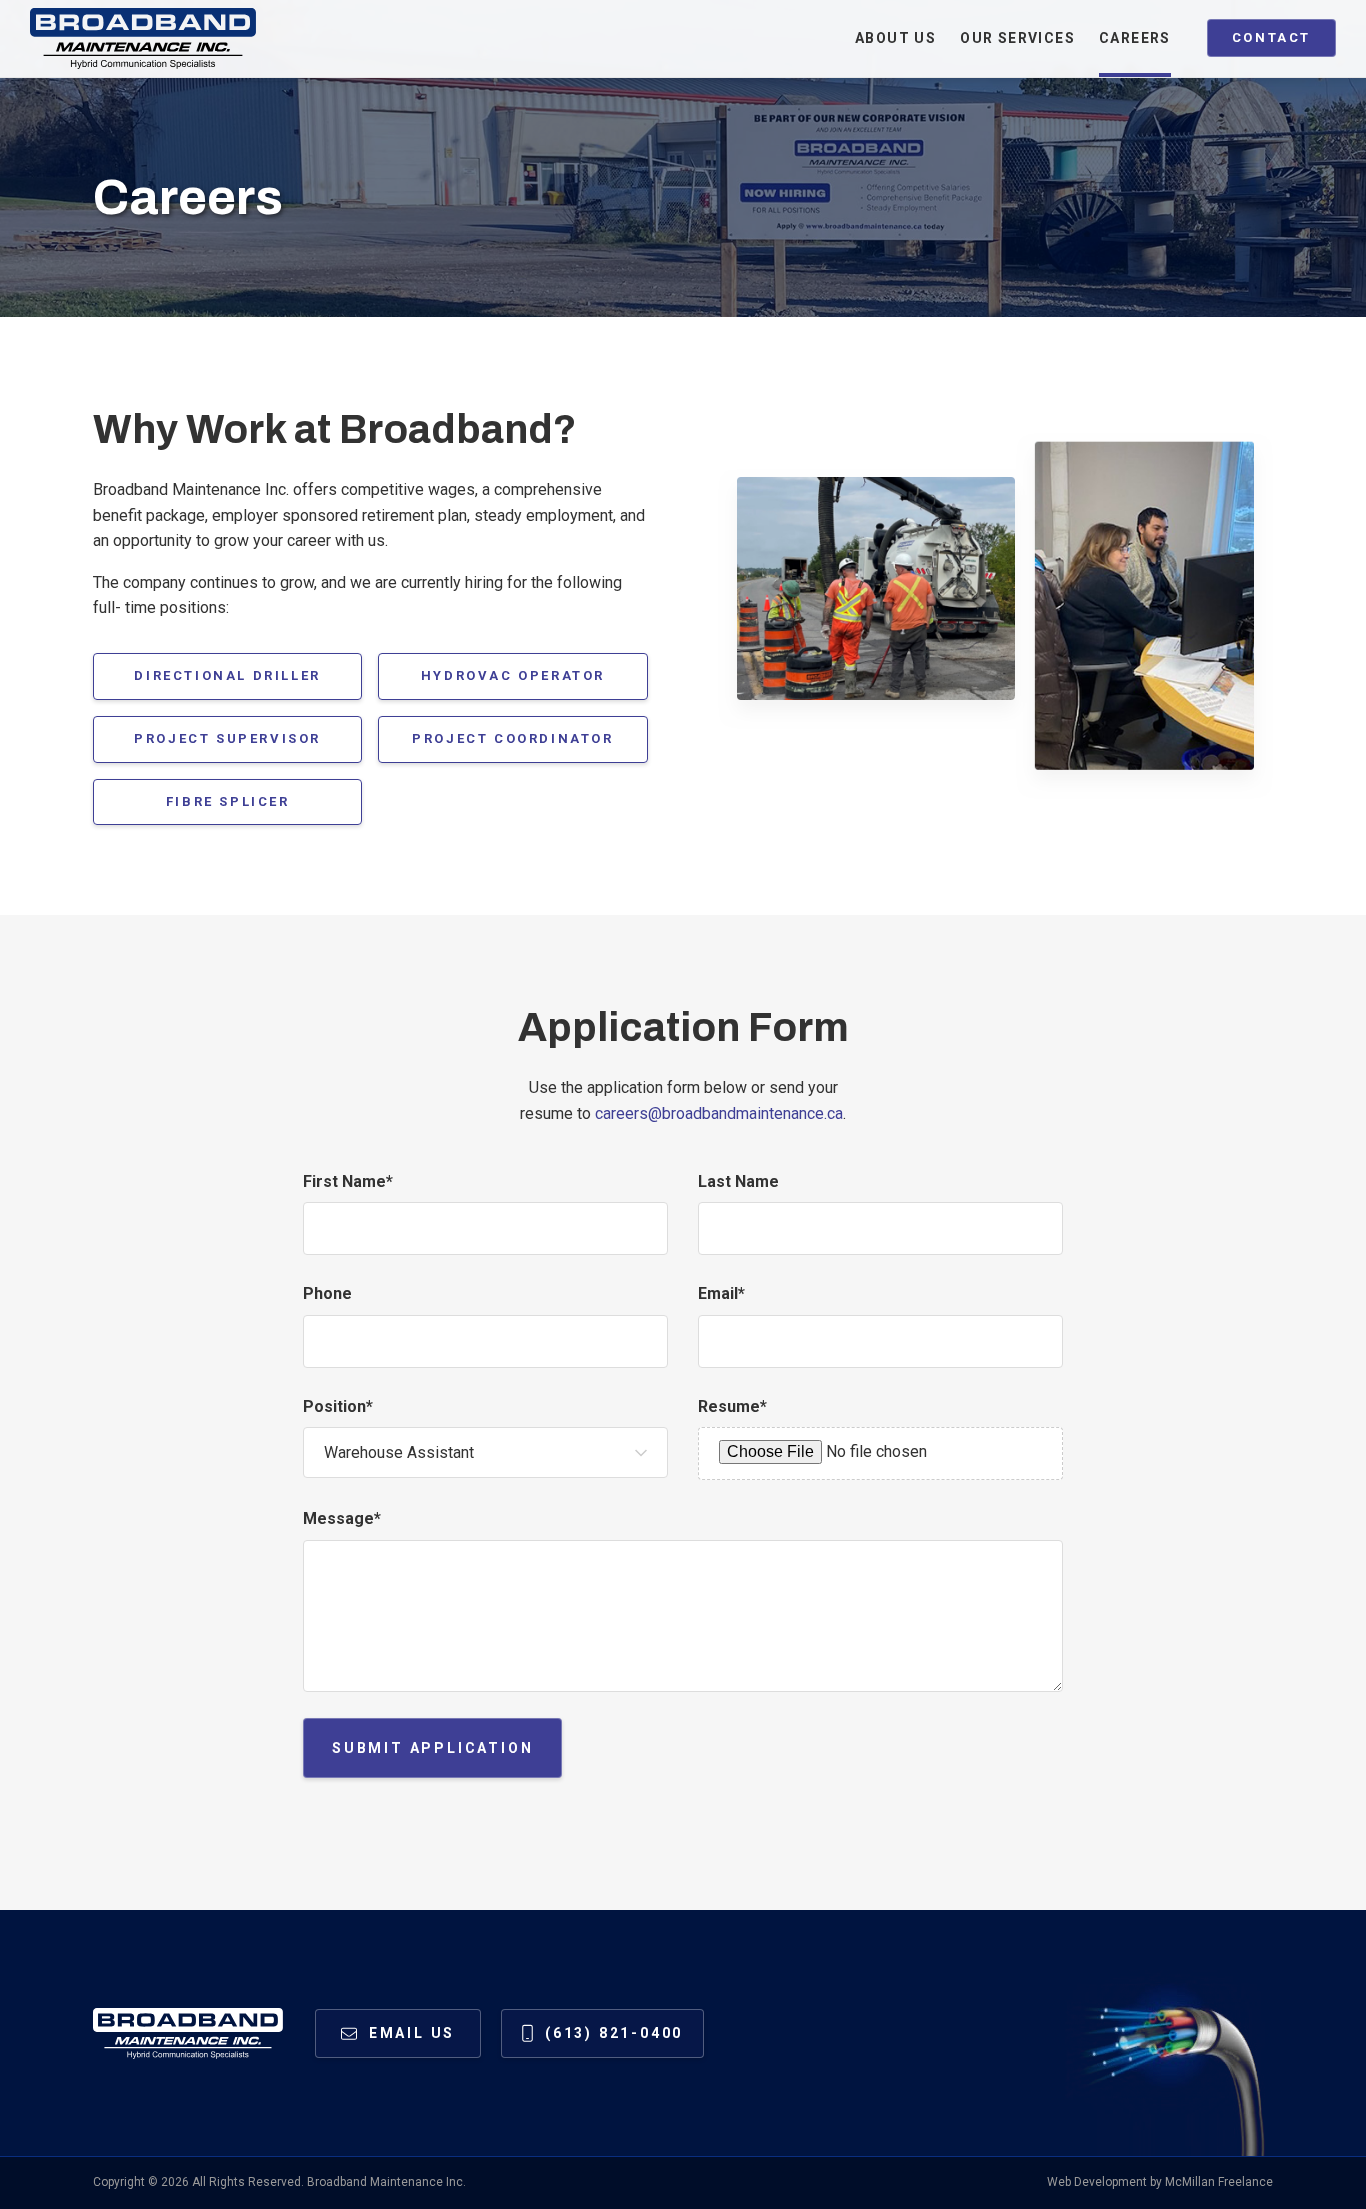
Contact (1271, 37)
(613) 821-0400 (614, 2033)
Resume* (732, 1406)
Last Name (738, 1181)
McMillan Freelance (1219, 2182)
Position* (338, 1406)
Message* (342, 1518)
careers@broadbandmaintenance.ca (719, 1113)
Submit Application (432, 1748)
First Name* (348, 1181)
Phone (327, 1293)
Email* (721, 1293)
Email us (412, 2033)
